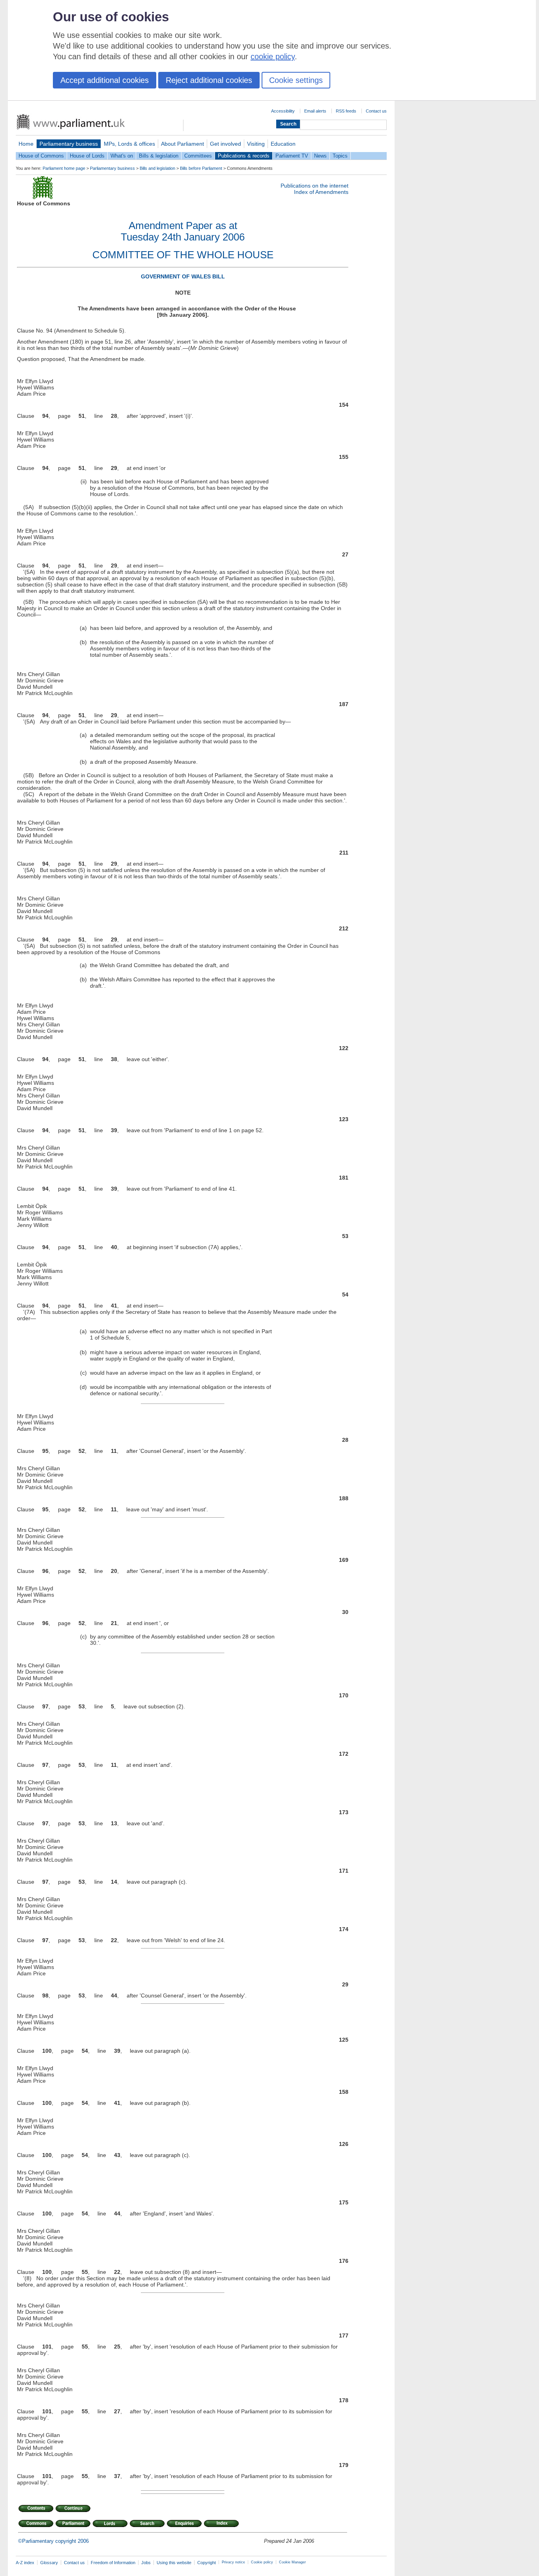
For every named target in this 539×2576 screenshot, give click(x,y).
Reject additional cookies (209, 80)
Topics (340, 156)
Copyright (207, 2563)
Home (26, 144)
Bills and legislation (157, 168)
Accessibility (283, 111)
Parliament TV (292, 156)
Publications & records (244, 156)
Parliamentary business (69, 144)
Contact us (376, 111)
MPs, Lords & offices (129, 144)
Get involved (226, 144)
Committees (198, 156)
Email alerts (315, 111)
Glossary (49, 2563)
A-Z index (25, 2563)
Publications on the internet (314, 186)
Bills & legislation (159, 156)
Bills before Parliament (201, 168)
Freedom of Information (113, 2563)
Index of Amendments (321, 192)
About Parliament (182, 144)
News (320, 156)
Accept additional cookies (105, 80)
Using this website (174, 2563)
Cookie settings (296, 80)
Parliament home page (64, 168)
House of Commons (41, 156)
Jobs (146, 2563)
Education (283, 144)
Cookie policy (262, 2562)
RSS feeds (346, 111)
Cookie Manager (292, 2562)
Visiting (256, 144)
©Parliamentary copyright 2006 (53, 2541)
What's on (122, 156)
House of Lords (87, 156)
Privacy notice (233, 2562)
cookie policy (273, 56)
